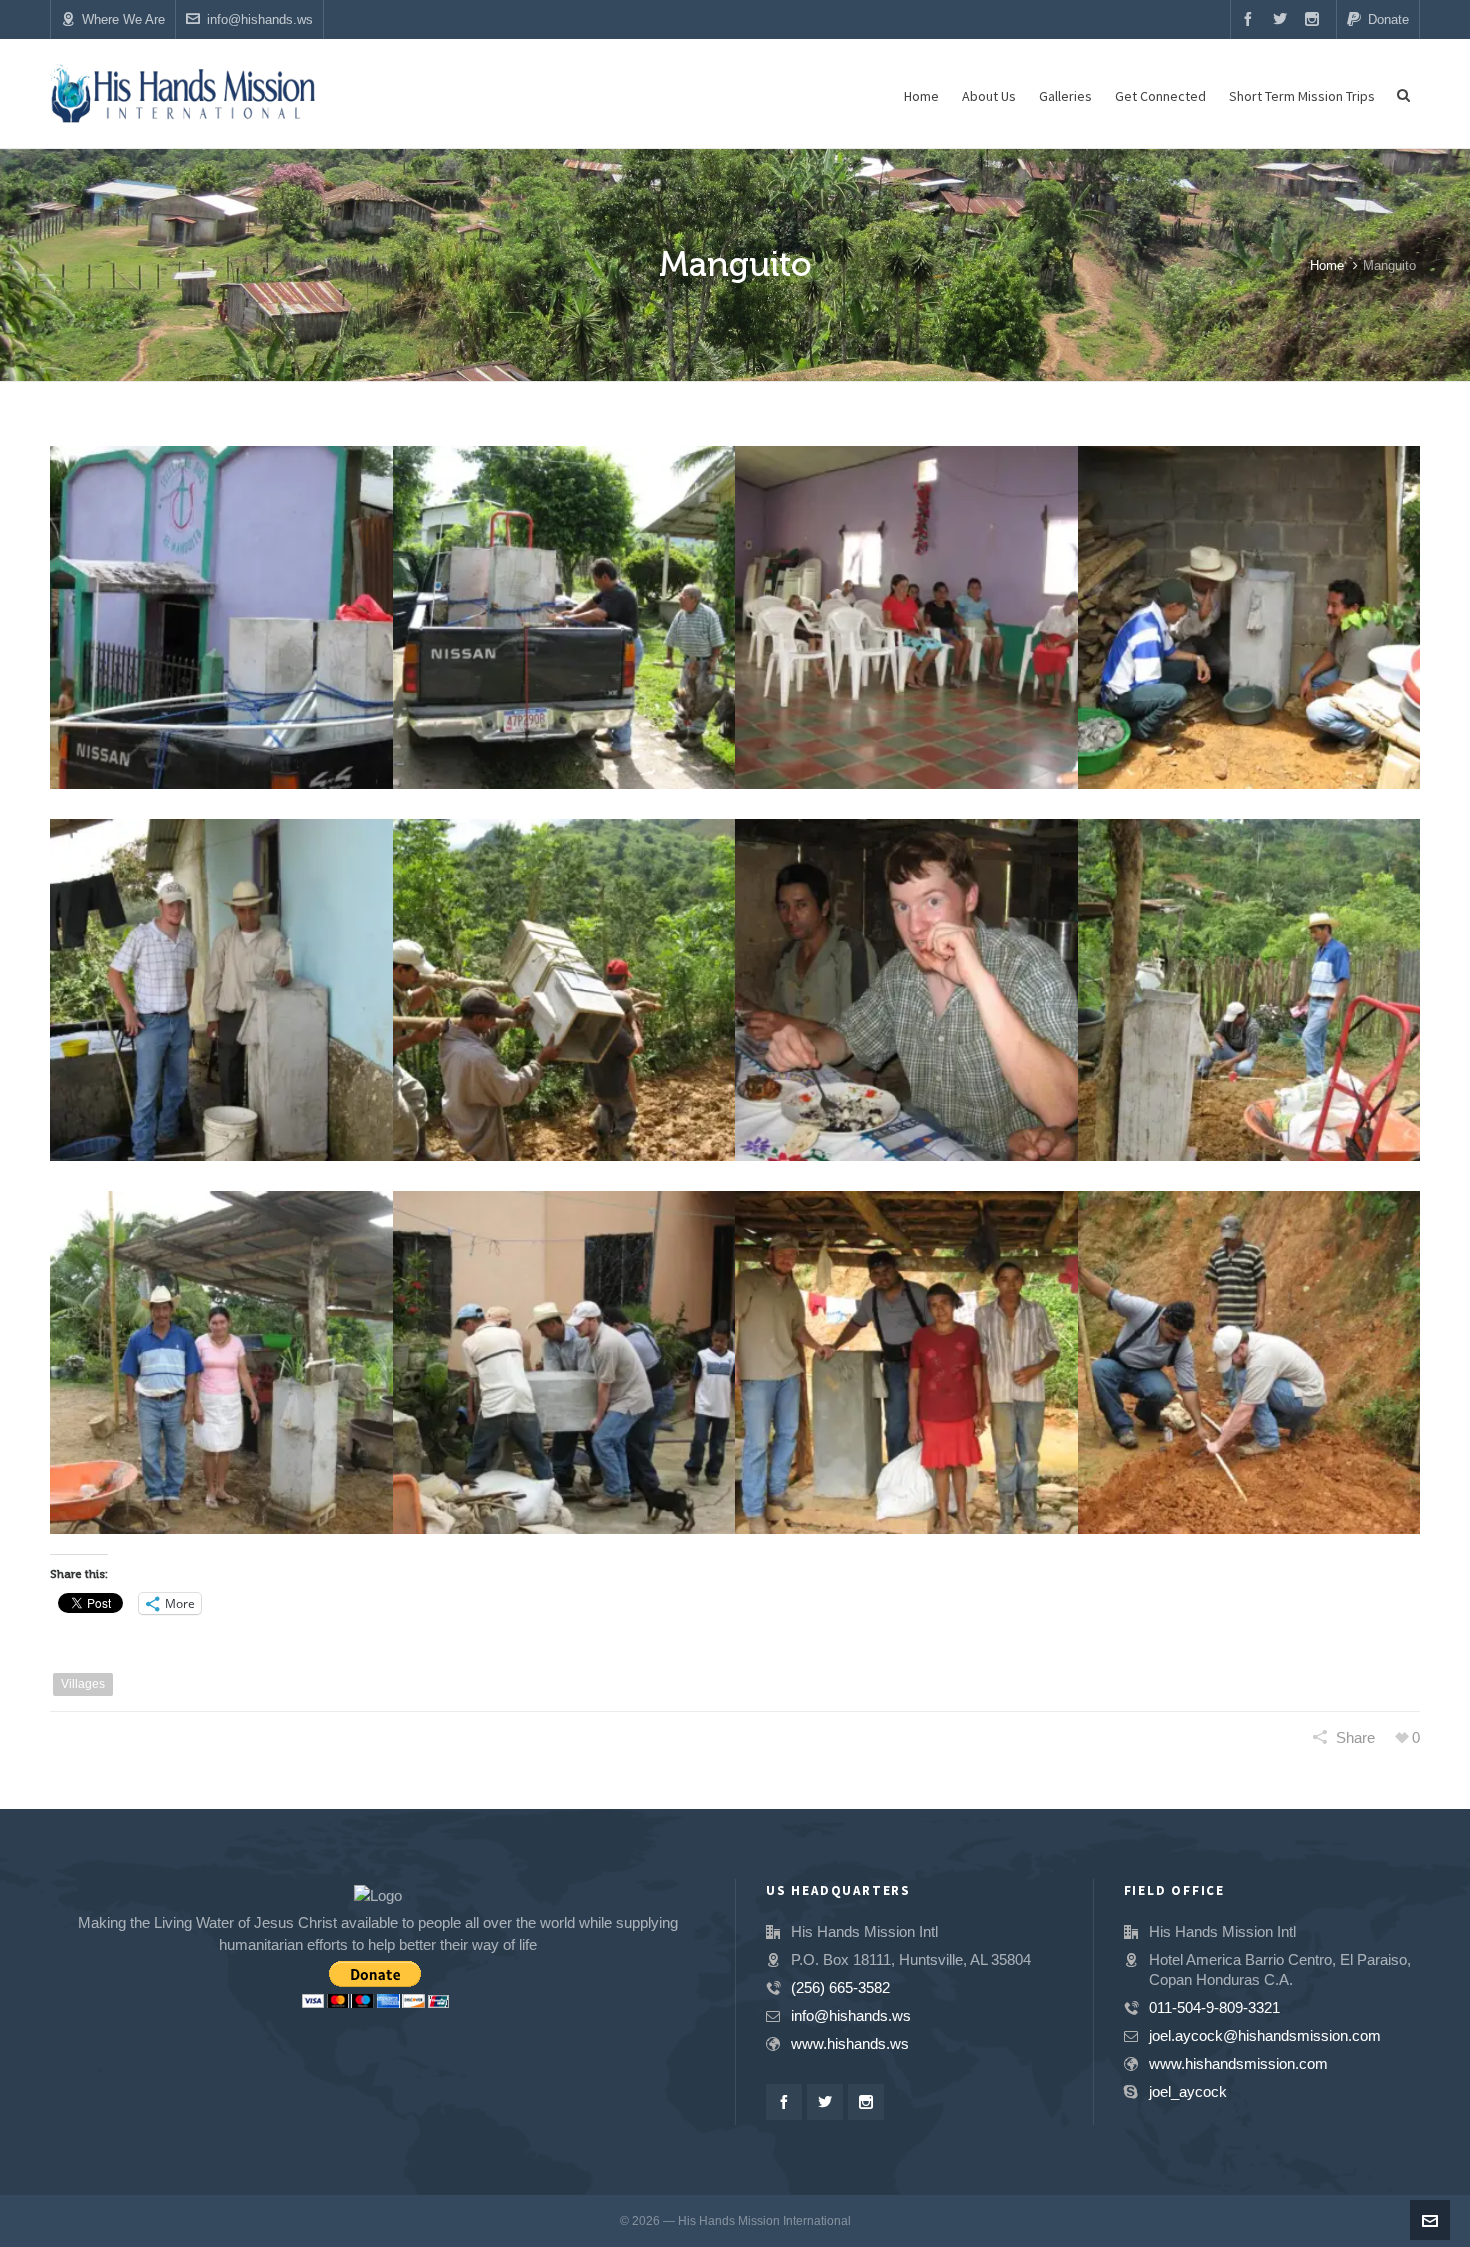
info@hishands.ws (260, 19)
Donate (1388, 19)
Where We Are (123, 19)
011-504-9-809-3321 (1214, 2007)
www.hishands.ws (850, 2043)
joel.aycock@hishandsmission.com (1265, 2035)
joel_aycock (1188, 2091)
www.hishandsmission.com (1238, 2063)
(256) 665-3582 (840, 1987)
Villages (83, 1684)
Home (1327, 265)
